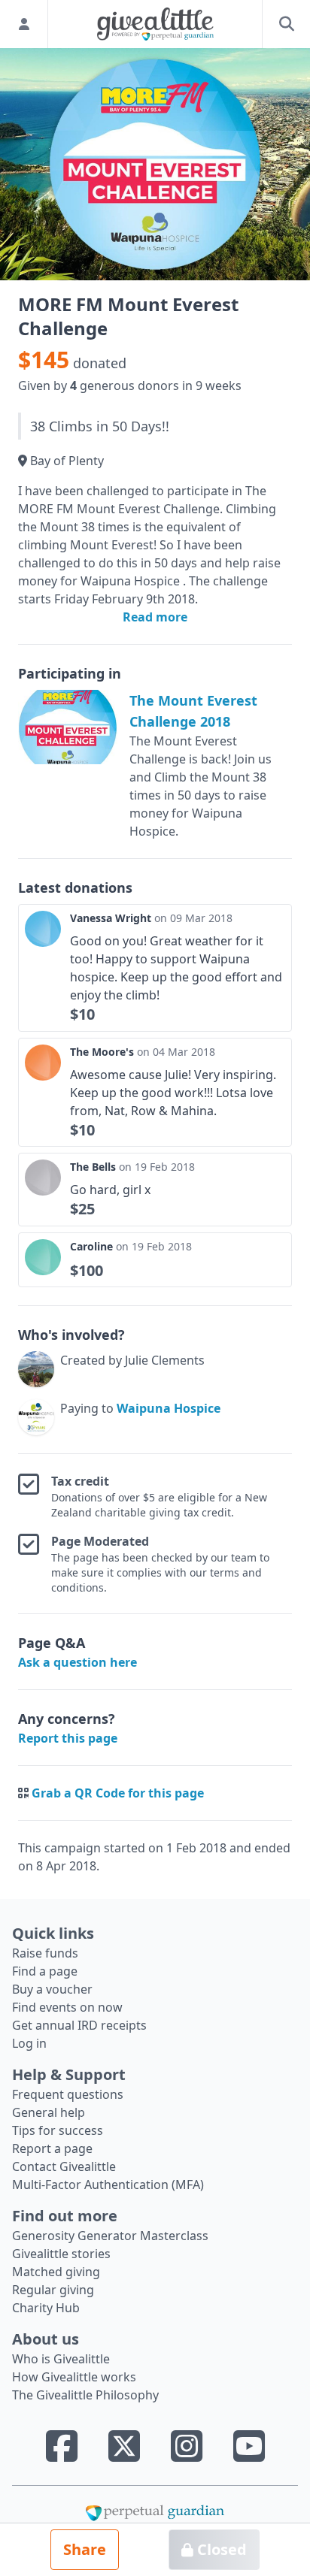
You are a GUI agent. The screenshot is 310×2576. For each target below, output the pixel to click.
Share (85, 2549)
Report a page (52, 2148)
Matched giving (56, 2272)
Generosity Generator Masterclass (110, 2236)
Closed (220, 2549)
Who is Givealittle (61, 2359)
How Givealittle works (74, 2377)
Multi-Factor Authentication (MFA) (108, 2184)
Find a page (45, 1971)
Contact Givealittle (64, 2166)
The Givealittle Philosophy (85, 2395)
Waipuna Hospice (169, 1408)
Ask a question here (77, 1662)
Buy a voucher (52, 1989)
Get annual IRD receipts (79, 2025)
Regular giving (53, 2290)
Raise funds (45, 1953)
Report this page (68, 1738)
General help (49, 2112)
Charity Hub (46, 2308)
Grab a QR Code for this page (118, 1793)
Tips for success (58, 2130)
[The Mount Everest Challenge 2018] (68, 727)
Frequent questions (68, 2094)
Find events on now (67, 2007)
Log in (29, 2043)
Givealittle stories (61, 2254)
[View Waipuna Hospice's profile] (36, 1417)
